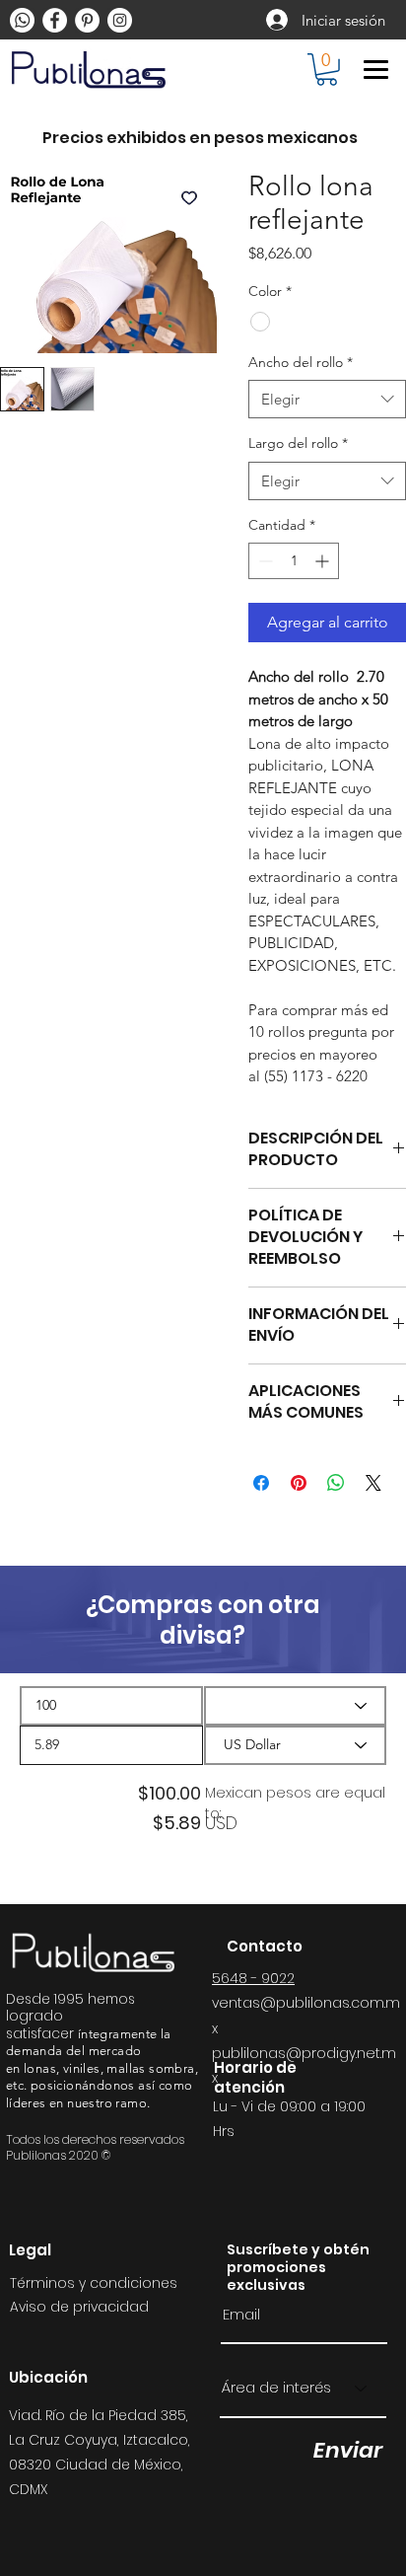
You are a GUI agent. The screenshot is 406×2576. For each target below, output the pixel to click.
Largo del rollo (298, 443)
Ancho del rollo (301, 362)
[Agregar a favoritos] (189, 197)
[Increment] (324, 561)
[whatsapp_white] (22, 20)
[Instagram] (120, 20)
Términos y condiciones (94, 2283)
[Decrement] (264, 561)
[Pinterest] (87, 20)
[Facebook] (55, 20)
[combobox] (327, 399)
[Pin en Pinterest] (299, 1483)
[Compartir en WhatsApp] (336, 1483)
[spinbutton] (294, 561)
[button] (327, 70)
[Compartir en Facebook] (261, 1483)
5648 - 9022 (253, 1978)
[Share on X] (373, 1483)
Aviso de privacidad (79, 2307)
